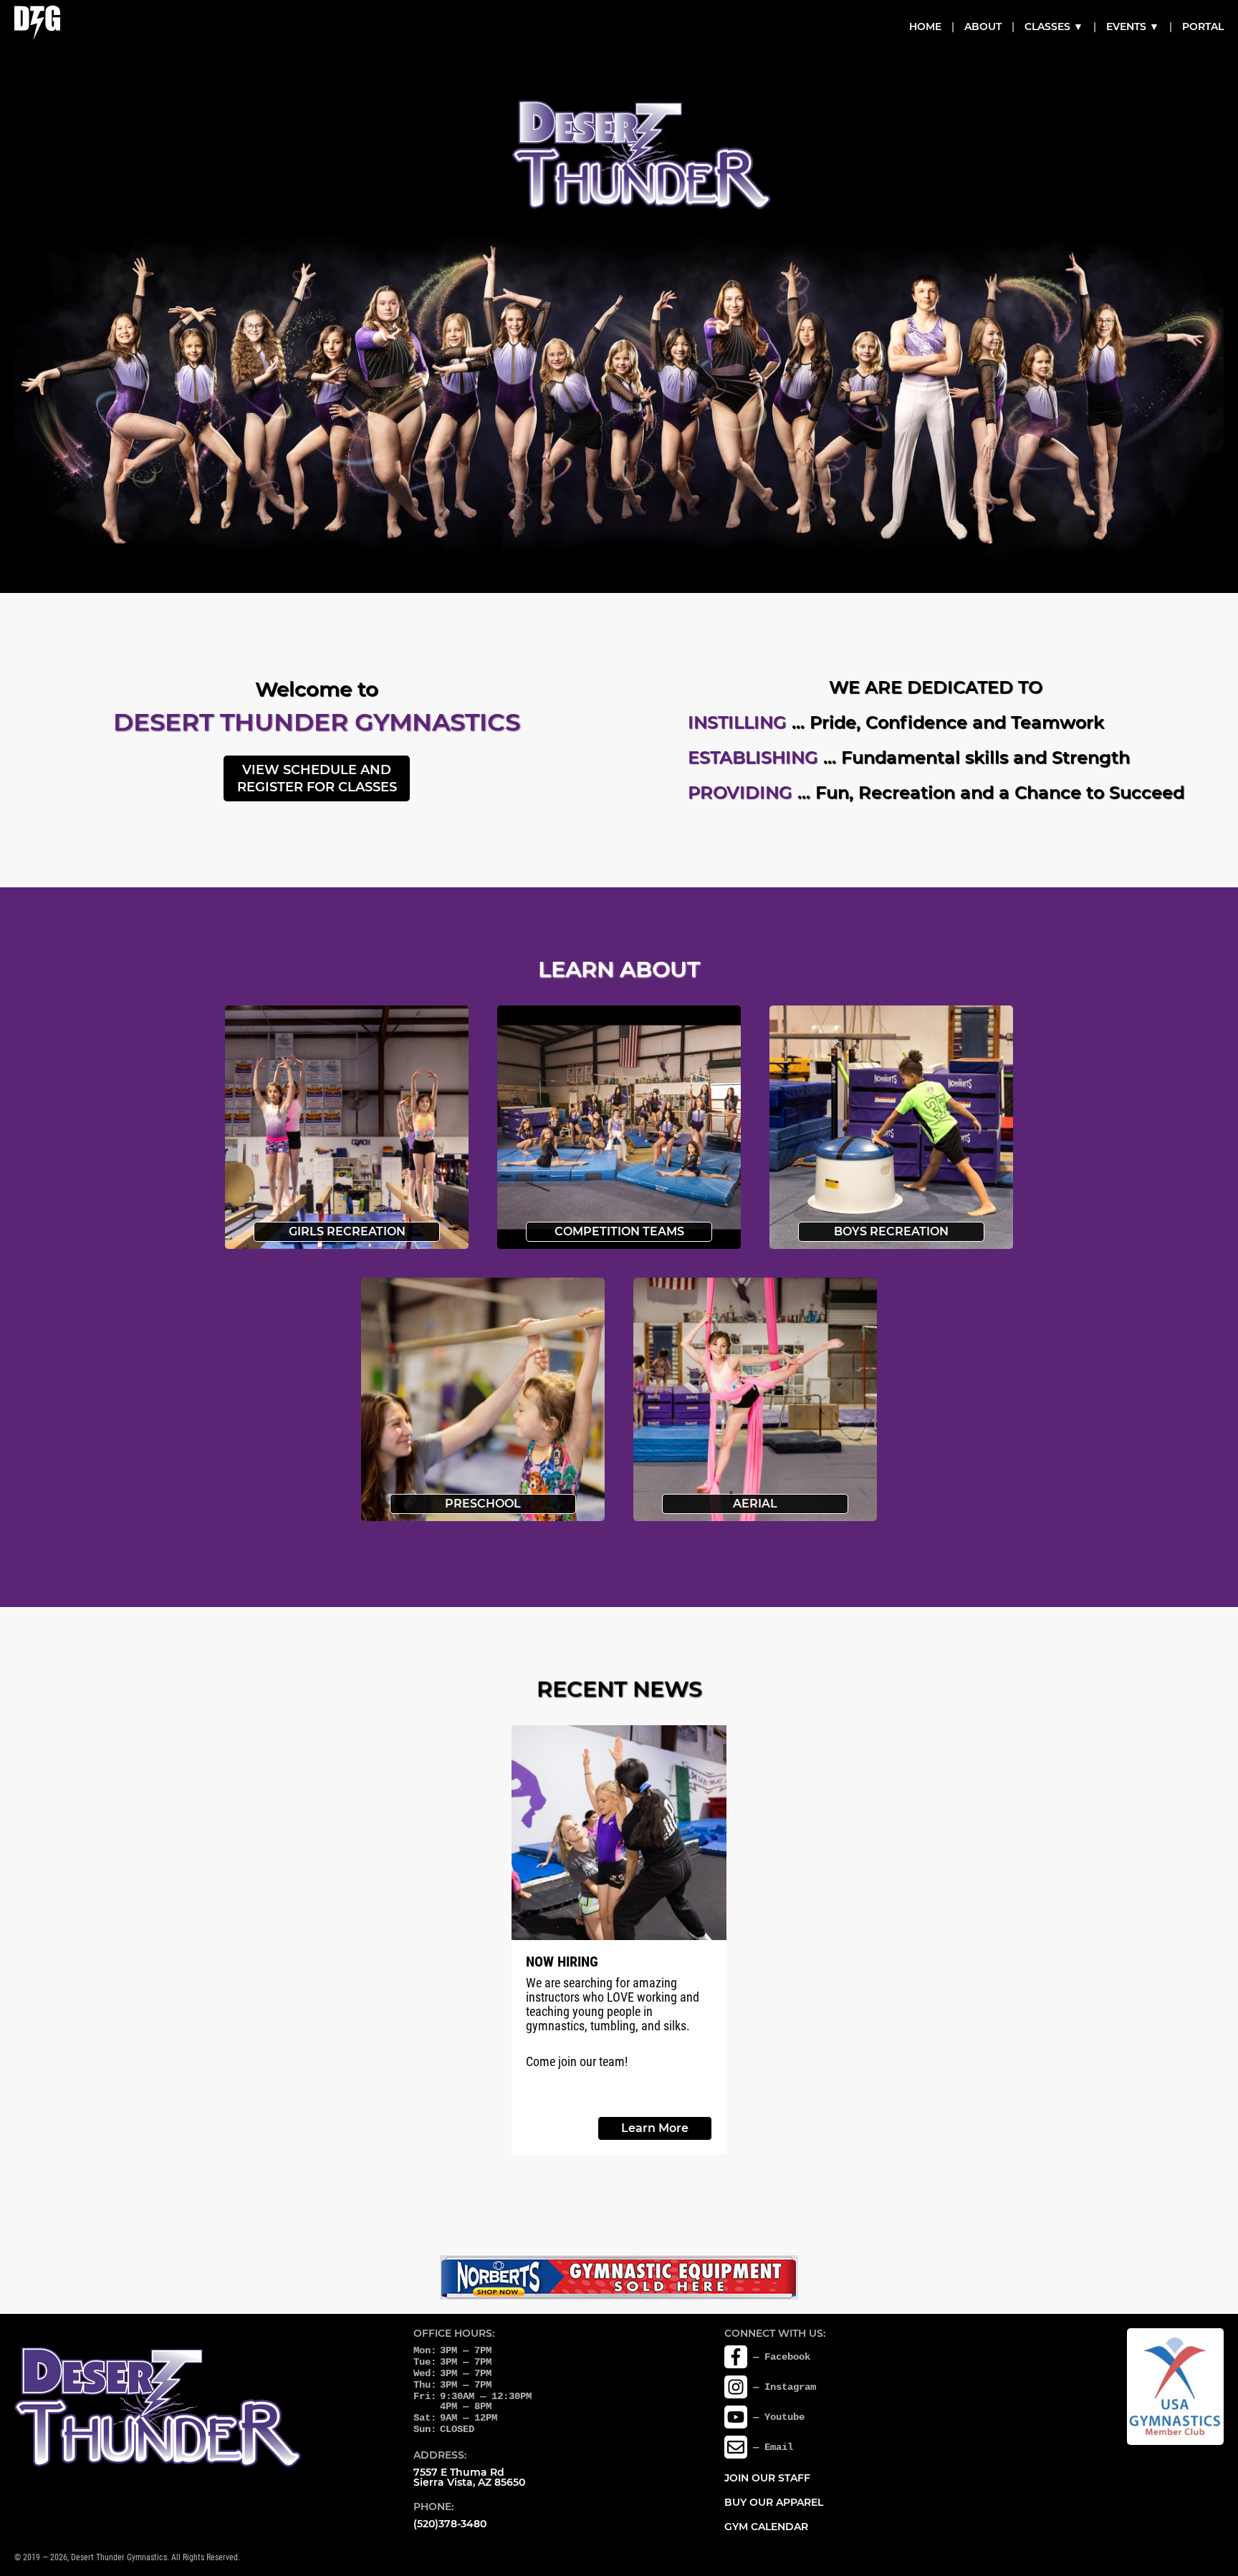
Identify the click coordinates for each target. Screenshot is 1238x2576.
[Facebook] (736, 2357)
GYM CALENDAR (766, 2527)
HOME (925, 26)
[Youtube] (736, 2417)
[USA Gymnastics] (1175, 2387)
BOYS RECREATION (891, 1231)
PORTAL (1203, 26)
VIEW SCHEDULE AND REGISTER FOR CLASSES (317, 778)
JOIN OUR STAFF (767, 2478)
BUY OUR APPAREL (774, 2502)
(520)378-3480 (450, 2524)
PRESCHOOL (483, 1504)
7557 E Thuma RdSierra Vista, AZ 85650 (469, 2477)
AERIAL (755, 1504)
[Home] (37, 23)
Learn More (655, 2128)
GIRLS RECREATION (347, 1231)
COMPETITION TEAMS (619, 1231)
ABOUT (983, 26)
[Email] (736, 2447)
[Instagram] (736, 2387)
